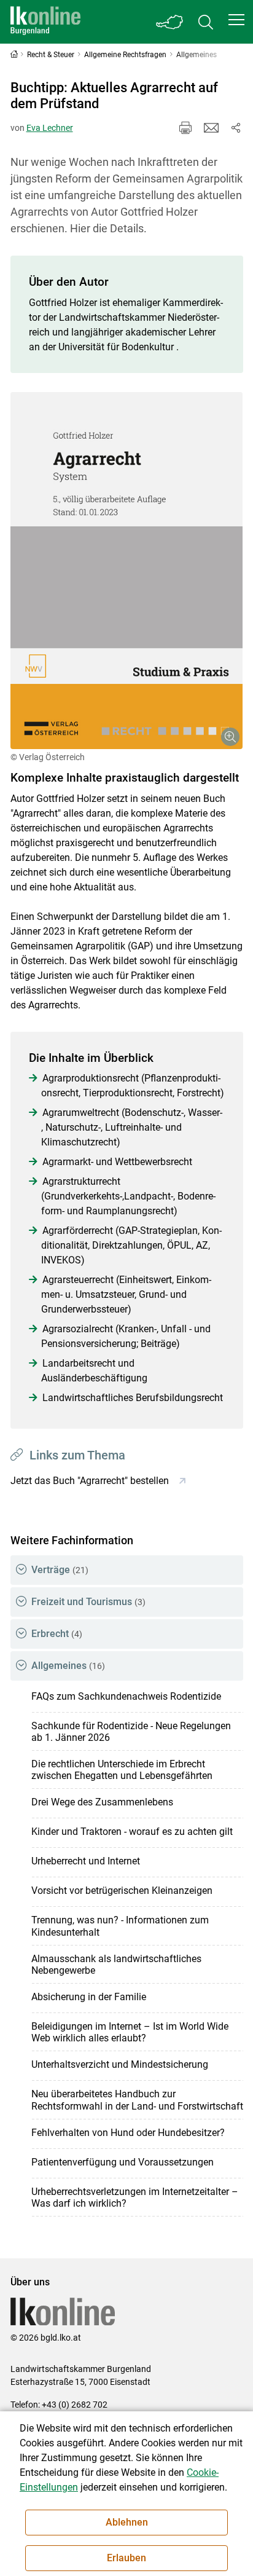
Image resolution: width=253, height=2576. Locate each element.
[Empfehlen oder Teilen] (236, 128)
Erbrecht (57, 1634)
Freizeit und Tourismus (88, 1602)
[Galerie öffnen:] (127, 571)
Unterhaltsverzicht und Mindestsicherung (120, 2064)
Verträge (60, 1570)
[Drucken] (185, 128)
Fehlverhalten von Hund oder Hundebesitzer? (128, 2133)
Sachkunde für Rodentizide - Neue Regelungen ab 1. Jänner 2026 (131, 1732)
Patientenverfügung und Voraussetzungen (123, 2162)
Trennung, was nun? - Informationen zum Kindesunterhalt (120, 1926)
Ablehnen (127, 2522)
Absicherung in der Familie (89, 1997)
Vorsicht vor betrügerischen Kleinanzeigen (122, 1891)
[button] (236, 20)
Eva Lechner (50, 128)
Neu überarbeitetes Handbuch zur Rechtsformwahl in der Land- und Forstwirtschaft (137, 2100)
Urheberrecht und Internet (86, 1861)
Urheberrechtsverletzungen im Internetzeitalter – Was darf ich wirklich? (135, 2197)
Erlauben (126, 2558)
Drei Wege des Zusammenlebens (102, 1802)
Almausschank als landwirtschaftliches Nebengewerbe (116, 1965)
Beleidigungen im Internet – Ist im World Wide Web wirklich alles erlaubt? (130, 2032)
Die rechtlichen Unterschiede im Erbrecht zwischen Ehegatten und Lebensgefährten (122, 1770)
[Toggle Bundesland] (170, 22)
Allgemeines (68, 1666)
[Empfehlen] (211, 128)
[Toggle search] (206, 22)
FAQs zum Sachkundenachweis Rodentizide (126, 1696)
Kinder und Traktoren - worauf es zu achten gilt (132, 1832)
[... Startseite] (45, 22)
